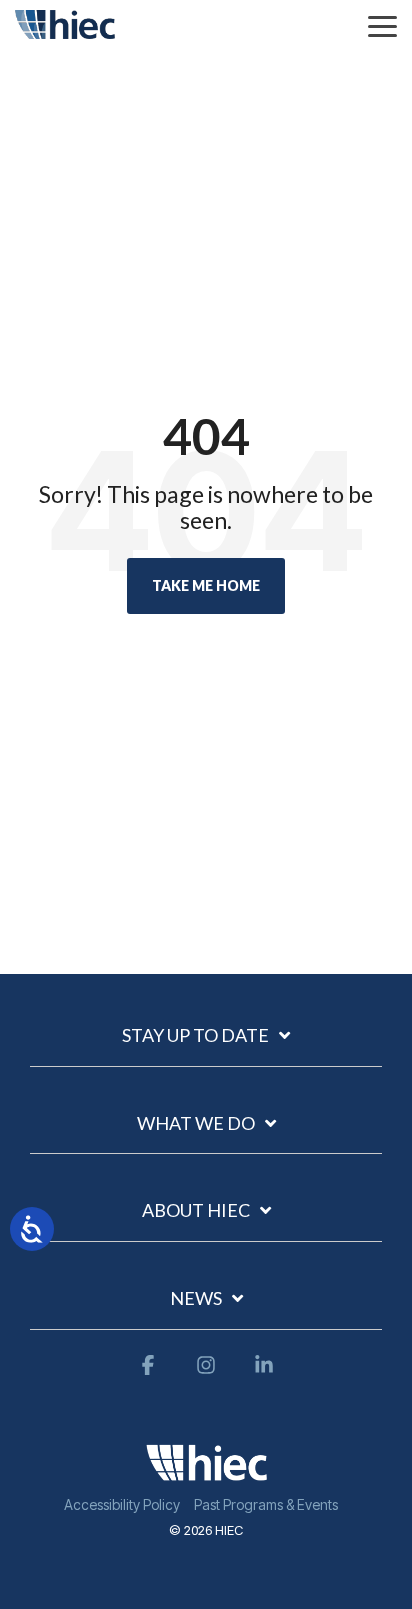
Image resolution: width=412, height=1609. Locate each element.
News (196, 1298)
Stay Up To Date (195, 1035)
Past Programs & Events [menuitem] (266, 1504)
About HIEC (196, 1210)
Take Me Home (206, 585)
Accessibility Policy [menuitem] (122, 1504)
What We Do (196, 1123)
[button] (382, 25)
